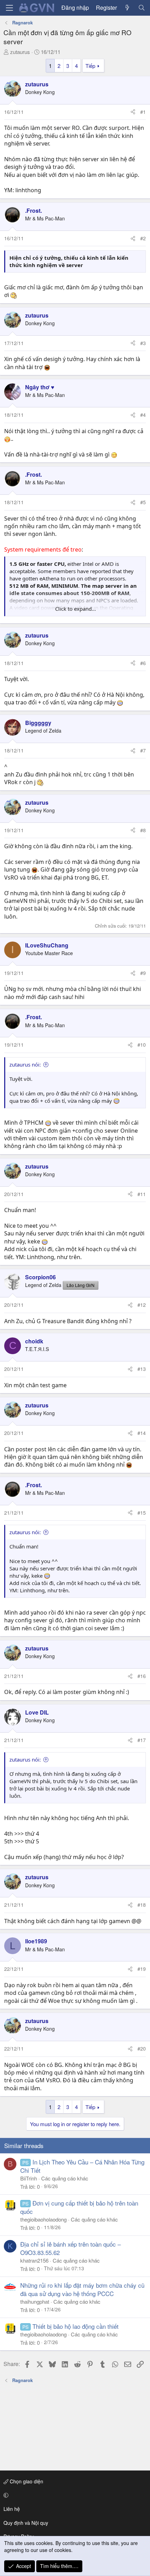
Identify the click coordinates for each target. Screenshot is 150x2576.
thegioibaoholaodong (43, 2219)
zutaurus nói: (25, 1064)
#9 (143, 973)
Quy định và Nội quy (26, 2523)
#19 (142, 1969)
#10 (142, 1045)
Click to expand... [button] (76, 609)
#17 (142, 1740)
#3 (143, 343)
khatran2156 (34, 2260)
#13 (142, 1369)
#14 (142, 1433)
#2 (143, 238)
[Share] (133, 112)
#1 (143, 112)
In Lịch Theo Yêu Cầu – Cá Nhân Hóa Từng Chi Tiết (82, 2166)
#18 (142, 1905)
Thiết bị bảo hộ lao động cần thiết (76, 2326)
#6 (143, 663)
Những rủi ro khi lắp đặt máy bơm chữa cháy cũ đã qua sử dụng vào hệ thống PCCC (82, 2289)
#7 (143, 750)
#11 (142, 1194)
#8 (143, 830)
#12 (142, 1305)
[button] (74, 2495)
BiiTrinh (29, 2178)
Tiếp (90, 66)
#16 (142, 1676)
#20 (142, 2048)
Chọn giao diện (26, 2481)
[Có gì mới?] (127, 8)
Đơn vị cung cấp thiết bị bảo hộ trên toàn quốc (79, 2207)
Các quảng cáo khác (65, 2178)
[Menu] (9, 8)
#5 (143, 502)
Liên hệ (12, 2509)
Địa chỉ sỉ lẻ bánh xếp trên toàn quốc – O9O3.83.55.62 (70, 2248)
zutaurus (20, 52)
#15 (142, 1513)
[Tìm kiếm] (141, 8)
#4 (143, 415)
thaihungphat (35, 2301)
